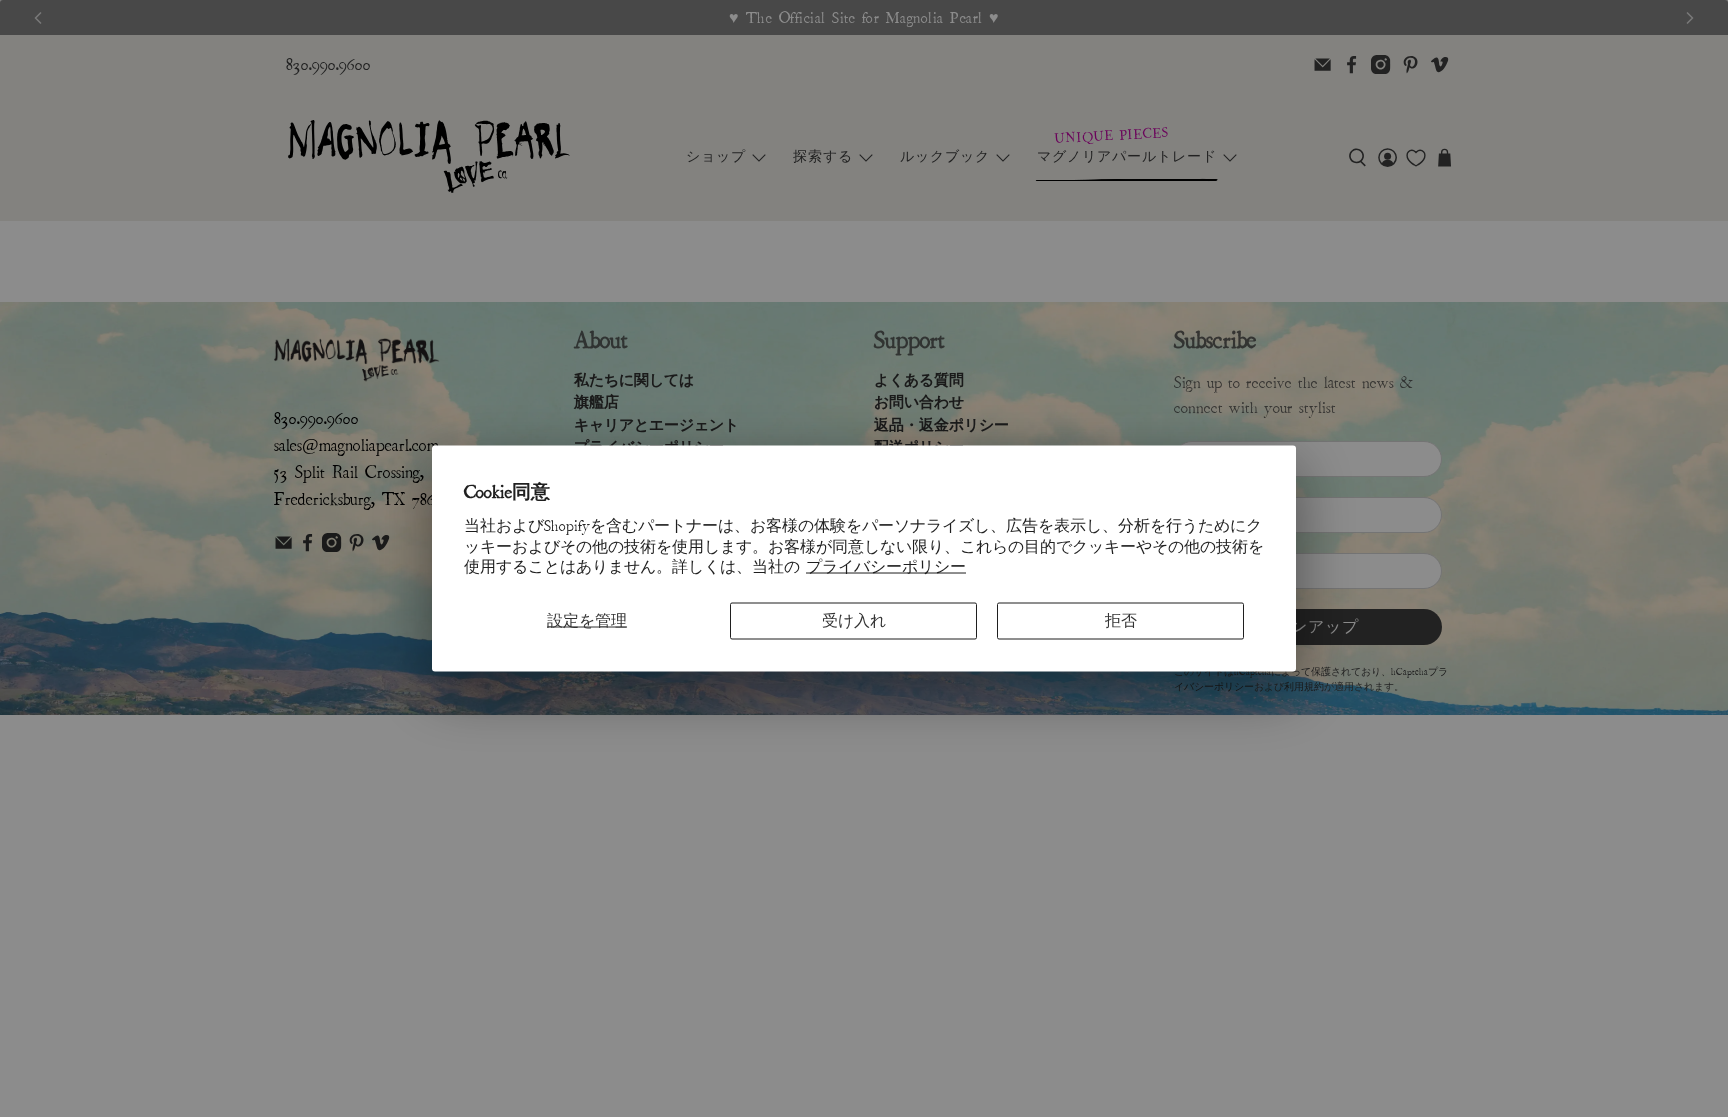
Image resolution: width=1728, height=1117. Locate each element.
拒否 (1121, 621)
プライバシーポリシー (886, 567)
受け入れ (854, 621)
